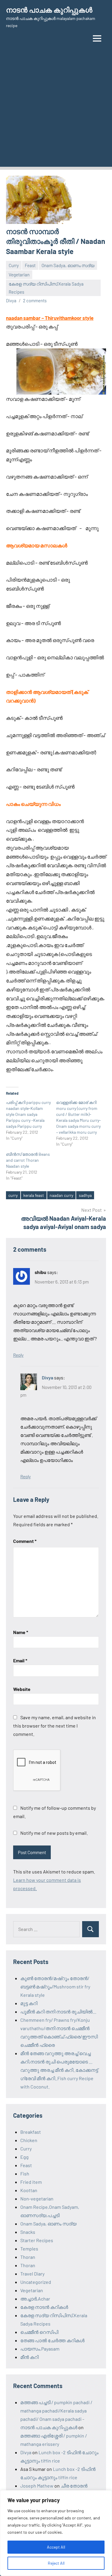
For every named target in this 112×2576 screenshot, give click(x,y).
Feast (30, 265)
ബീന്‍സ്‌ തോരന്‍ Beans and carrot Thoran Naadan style (28, 1160)
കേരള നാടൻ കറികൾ (44, 2307)
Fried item (31, 2182)
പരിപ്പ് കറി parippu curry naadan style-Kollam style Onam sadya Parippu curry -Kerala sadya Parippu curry (28, 1114)
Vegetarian (19, 275)
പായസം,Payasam (40, 2349)
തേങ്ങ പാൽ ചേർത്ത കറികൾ (52, 2340)
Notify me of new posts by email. (54, 1833)
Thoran (28, 2257)
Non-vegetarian (37, 2199)
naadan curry (61, 1195)
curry (13, 1195)
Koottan (29, 2190)
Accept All (56, 2547)
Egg (24, 2157)
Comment (25, 1541)
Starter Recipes (37, 2240)
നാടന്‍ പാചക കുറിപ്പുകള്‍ (49, 10)
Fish (25, 2174)
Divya (11, 300)
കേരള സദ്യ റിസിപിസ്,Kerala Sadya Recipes (46, 288)
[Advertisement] (56, 111)
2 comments (35, 300)
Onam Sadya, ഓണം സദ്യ (68, 265)
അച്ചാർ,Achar (35, 2299)
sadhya (85, 1195)
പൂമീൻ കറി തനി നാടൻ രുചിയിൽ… (58, 2012)
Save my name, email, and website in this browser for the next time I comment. (55, 1726)
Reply (18, 1355)
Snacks (28, 2232)
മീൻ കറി (29, 2357)
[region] (56, 2533)
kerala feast (34, 1195)
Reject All (56, 2563)
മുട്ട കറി (29, 2003)
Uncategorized (36, 2282)
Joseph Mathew (37, 2486)
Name (21, 1632)
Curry (14, 265)
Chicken (29, 2140)
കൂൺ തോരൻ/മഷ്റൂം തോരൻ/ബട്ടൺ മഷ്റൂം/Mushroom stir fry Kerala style (55, 1986)
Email (20, 1660)
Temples (29, 2249)
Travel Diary (32, 2274)
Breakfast (31, 2132)
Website (22, 1689)
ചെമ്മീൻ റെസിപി (39, 2332)
